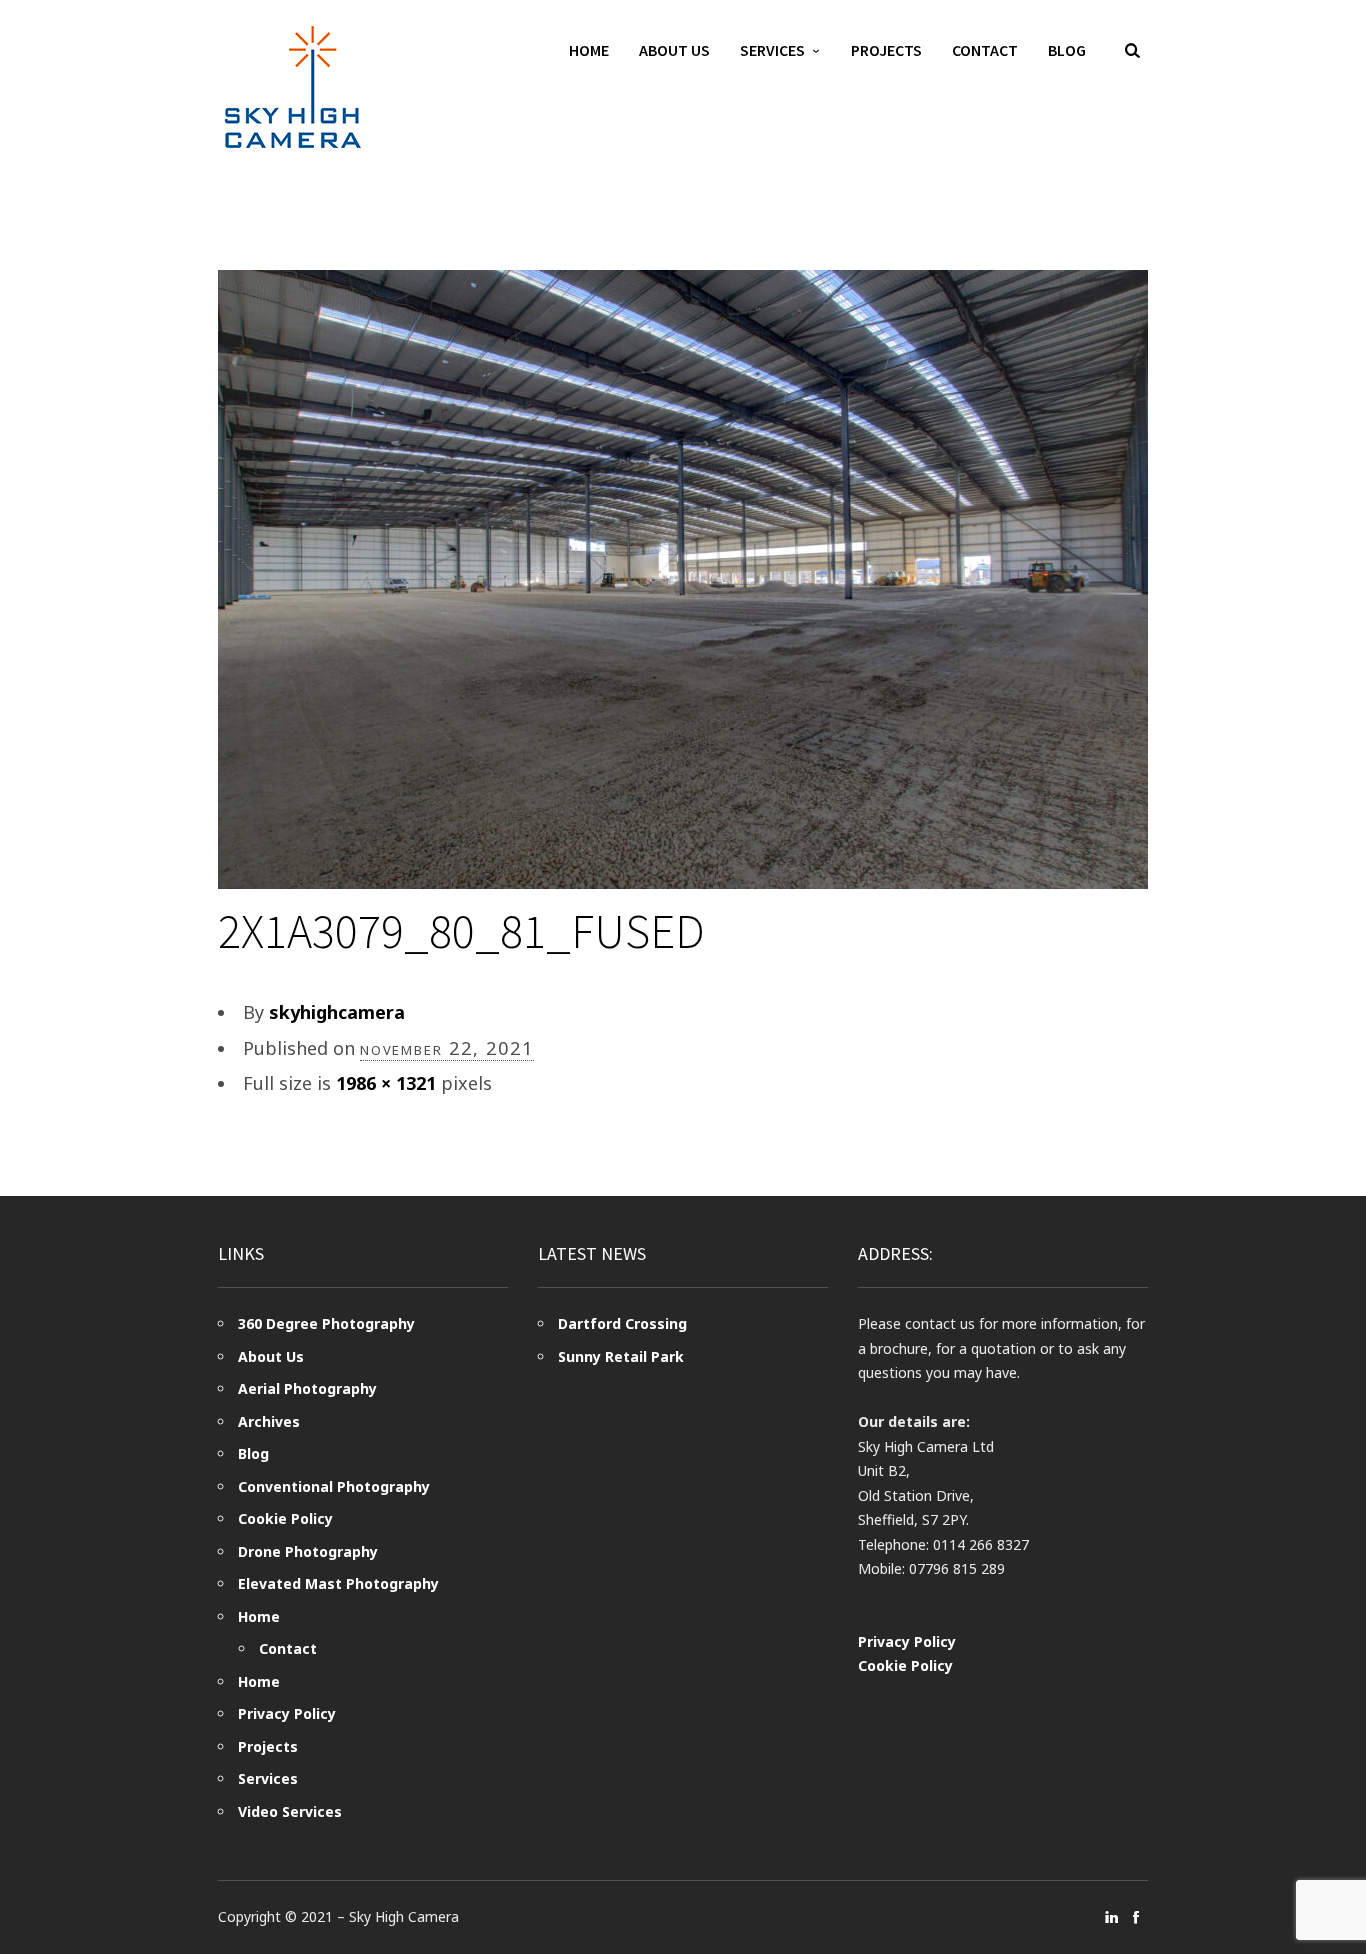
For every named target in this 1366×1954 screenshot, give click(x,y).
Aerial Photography (307, 1388)
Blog (1067, 50)
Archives (269, 1421)
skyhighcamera (337, 1012)
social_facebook (1136, 1917)
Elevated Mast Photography (338, 1583)
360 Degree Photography (326, 1323)
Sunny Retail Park (621, 1356)
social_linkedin (1112, 1917)
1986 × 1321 (386, 1083)
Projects (886, 50)
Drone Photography (308, 1551)
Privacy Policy (287, 1713)
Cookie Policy (285, 1518)
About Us (674, 50)
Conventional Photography (334, 1486)
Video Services (290, 1811)
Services (772, 50)
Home (589, 50)
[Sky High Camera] (293, 87)
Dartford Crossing (622, 1323)
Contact (985, 50)
